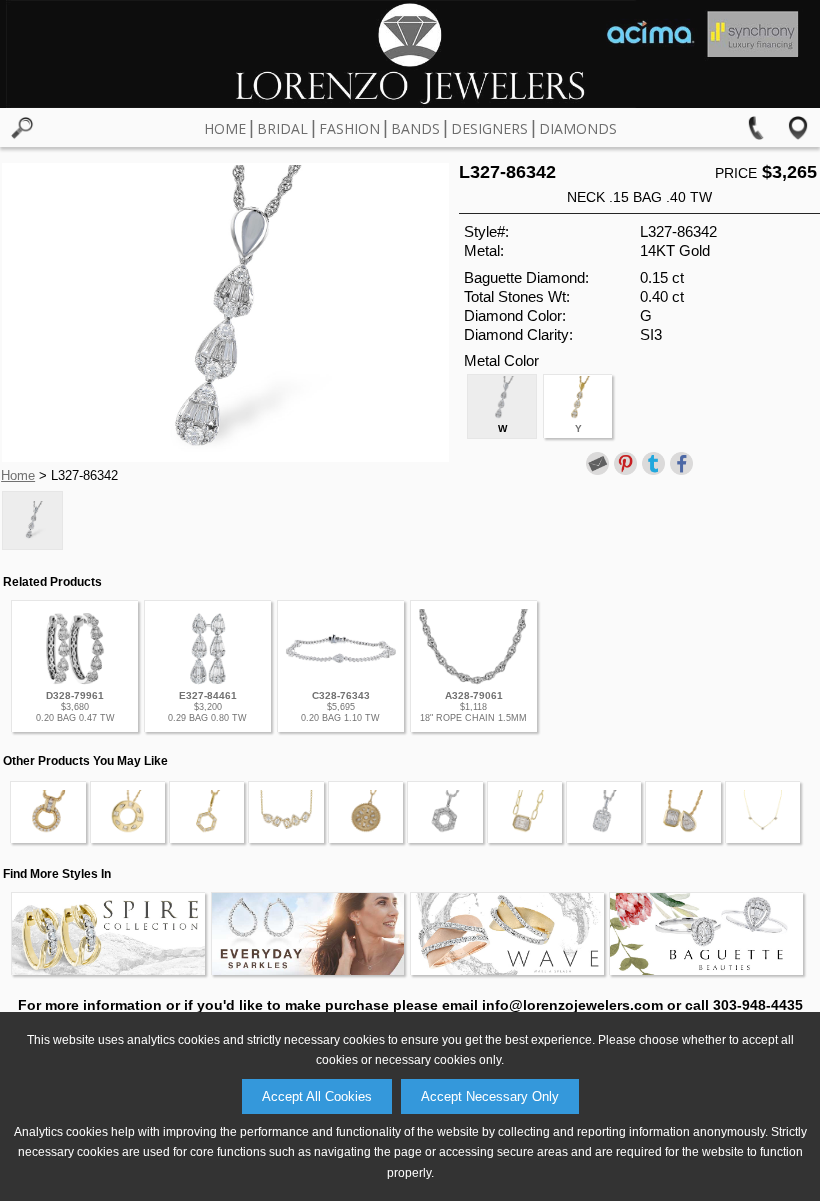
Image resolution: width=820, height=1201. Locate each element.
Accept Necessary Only (490, 1096)
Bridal (282, 128)
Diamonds (578, 128)
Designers (489, 128)
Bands (415, 128)
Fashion (349, 128)
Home (225, 128)
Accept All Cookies (317, 1096)
